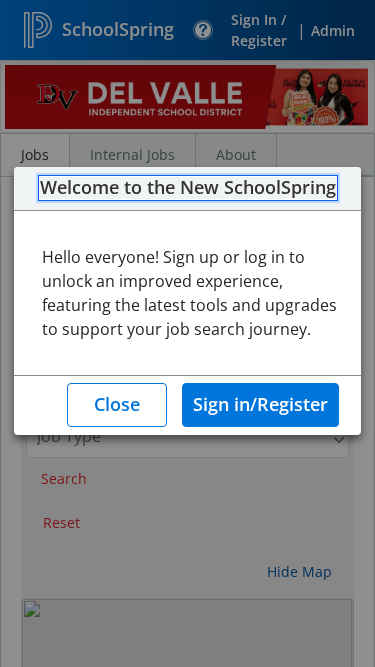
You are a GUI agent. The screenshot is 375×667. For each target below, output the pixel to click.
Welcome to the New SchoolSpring (188, 188)
